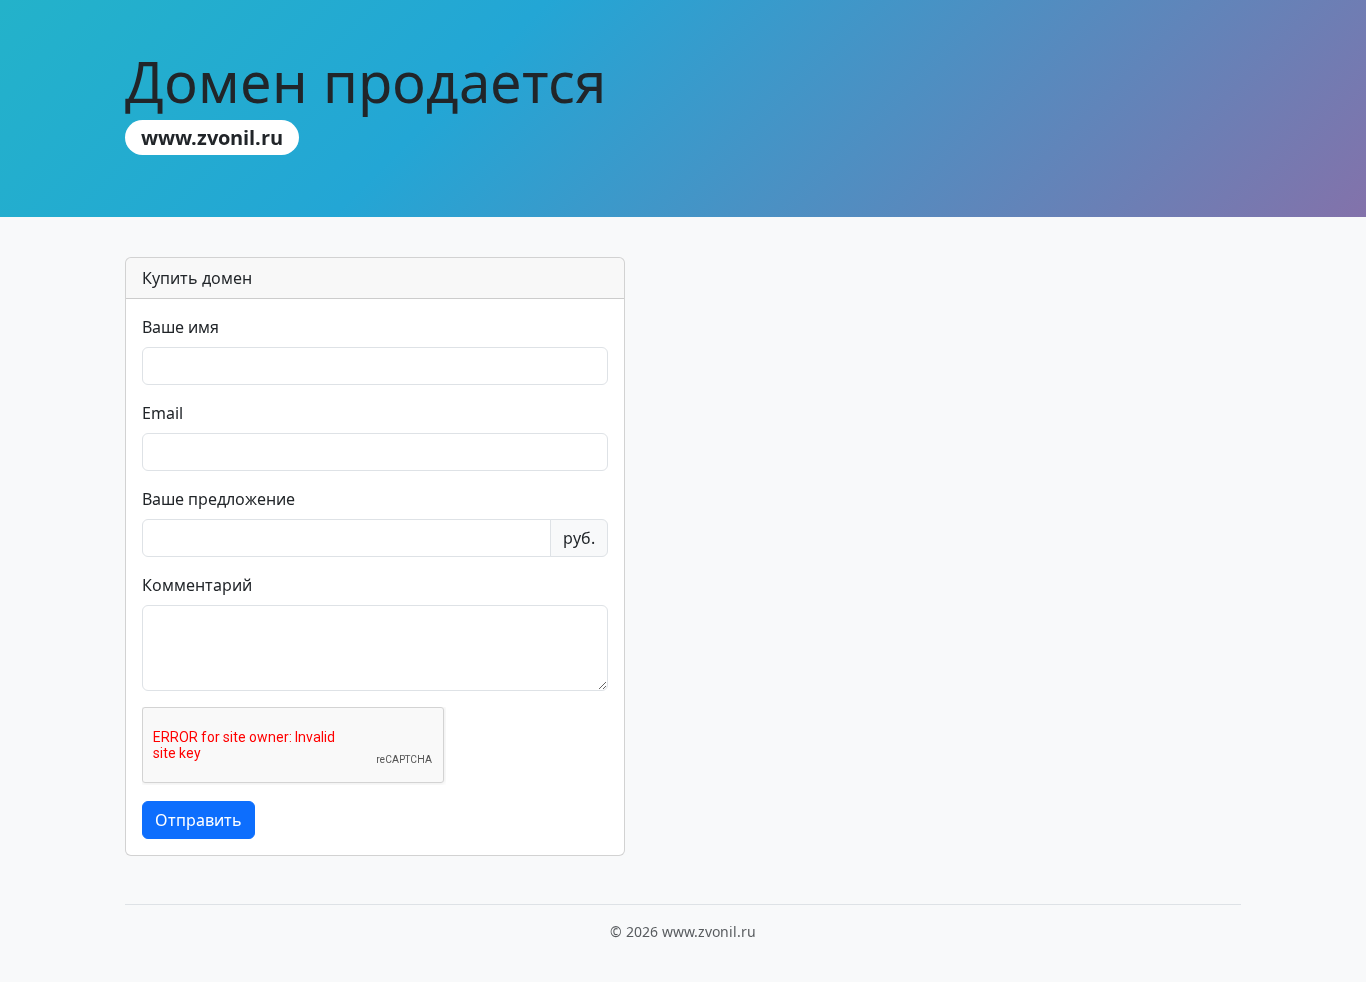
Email (162, 413)
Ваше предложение (218, 499)
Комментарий (197, 585)
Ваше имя (180, 327)
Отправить (198, 820)
